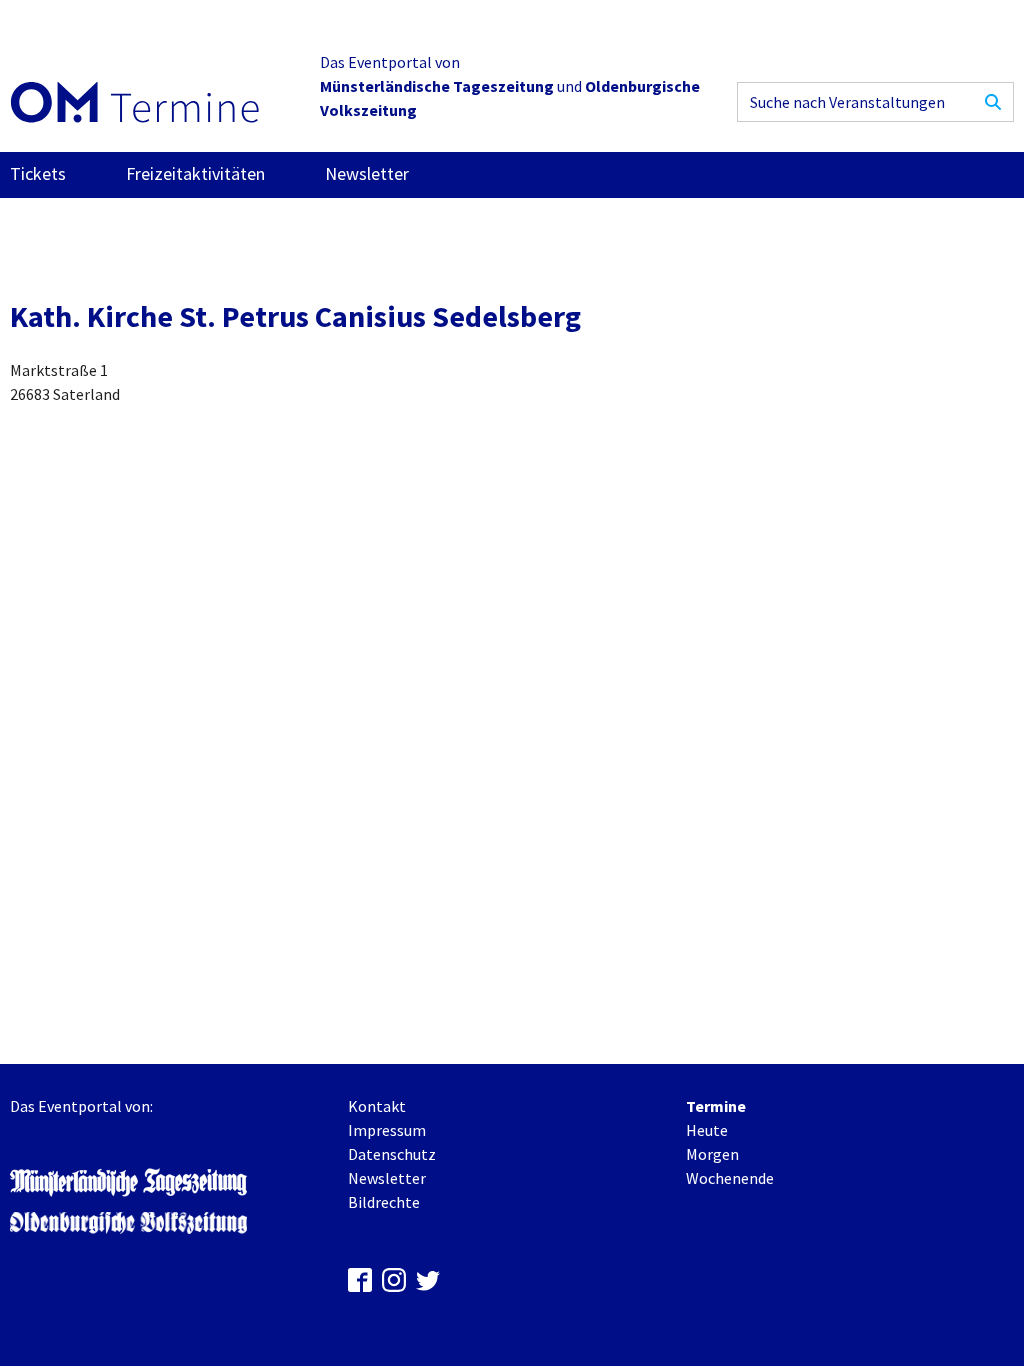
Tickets (38, 173)
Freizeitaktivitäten (195, 173)
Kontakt (377, 1106)
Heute (707, 1130)
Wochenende (730, 1178)
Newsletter (367, 173)
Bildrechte (384, 1202)
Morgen (712, 1154)
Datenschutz (392, 1154)
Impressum (387, 1130)
